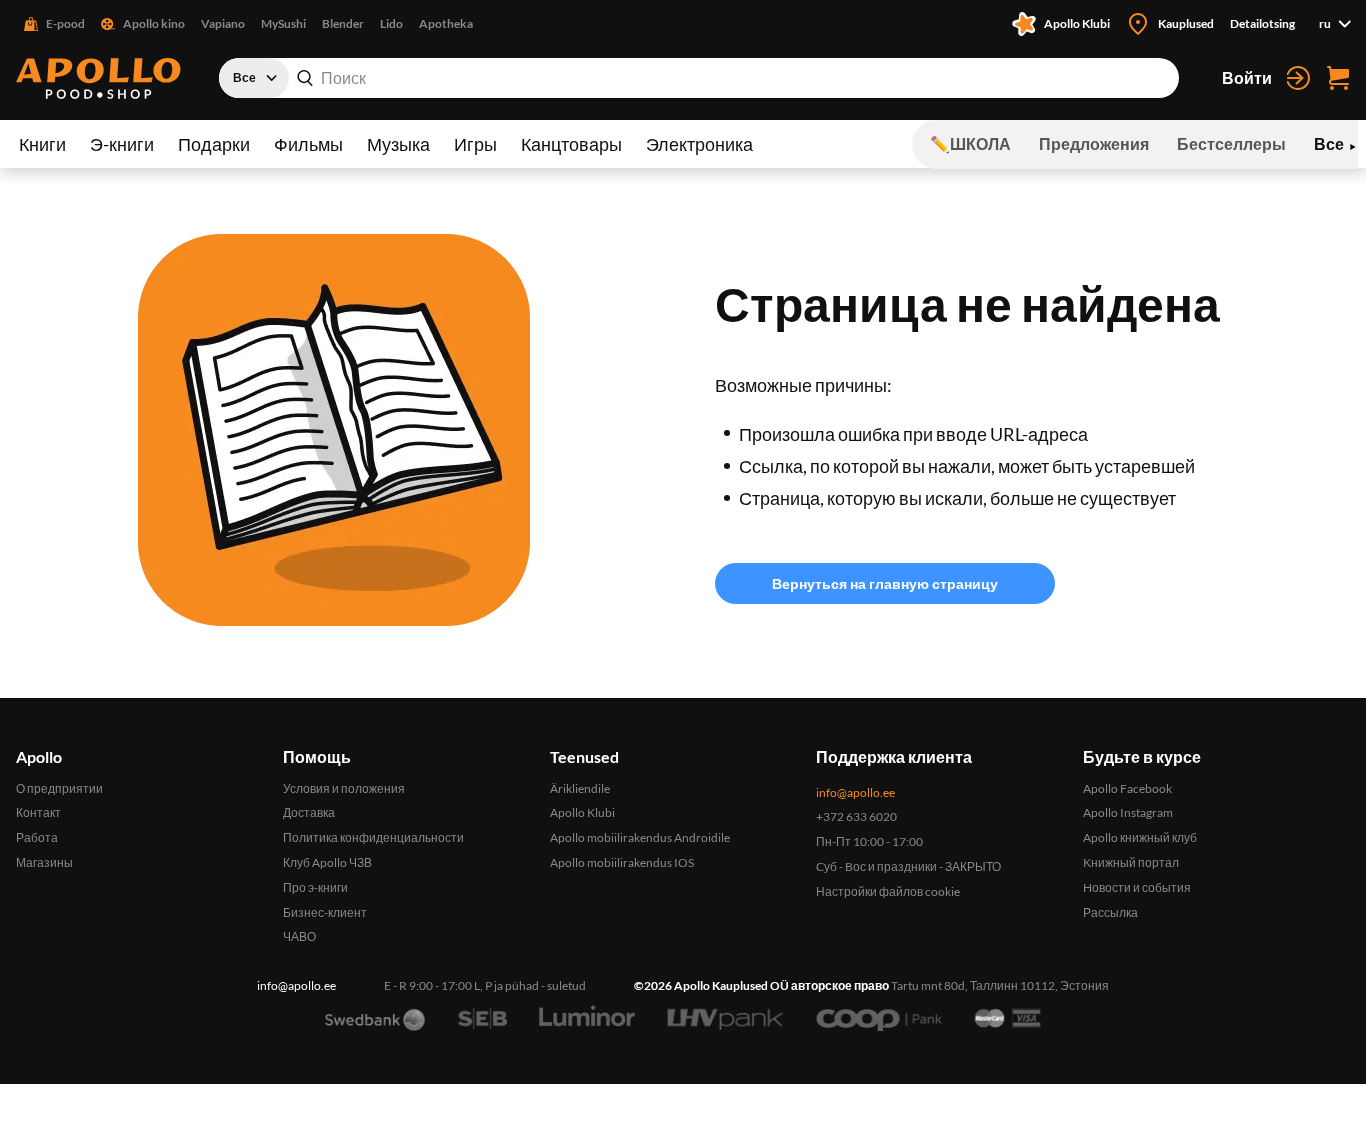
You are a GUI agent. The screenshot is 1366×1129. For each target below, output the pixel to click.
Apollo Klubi (582, 812)
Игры (475, 144)
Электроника (699, 144)
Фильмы (308, 144)
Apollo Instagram (1128, 812)
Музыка (398, 144)
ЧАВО (299, 936)
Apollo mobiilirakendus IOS (622, 862)
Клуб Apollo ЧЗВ (327, 862)
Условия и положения (344, 788)
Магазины (44, 862)
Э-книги (122, 144)
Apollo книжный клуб (1140, 837)
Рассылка (1110, 912)
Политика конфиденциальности (373, 837)
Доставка (309, 812)
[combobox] (699, 78)
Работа (37, 837)
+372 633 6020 (856, 816)
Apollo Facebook (1127, 788)
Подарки (214, 144)
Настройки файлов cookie (888, 891)
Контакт (38, 812)
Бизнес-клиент (325, 912)
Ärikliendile (580, 788)
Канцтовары (571, 144)
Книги (42, 144)
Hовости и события (1137, 887)
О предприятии (59, 788)
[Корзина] (1338, 78)
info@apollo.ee (855, 792)
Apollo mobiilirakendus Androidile (640, 837)
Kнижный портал (1131, 862)
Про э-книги (315, 887)
